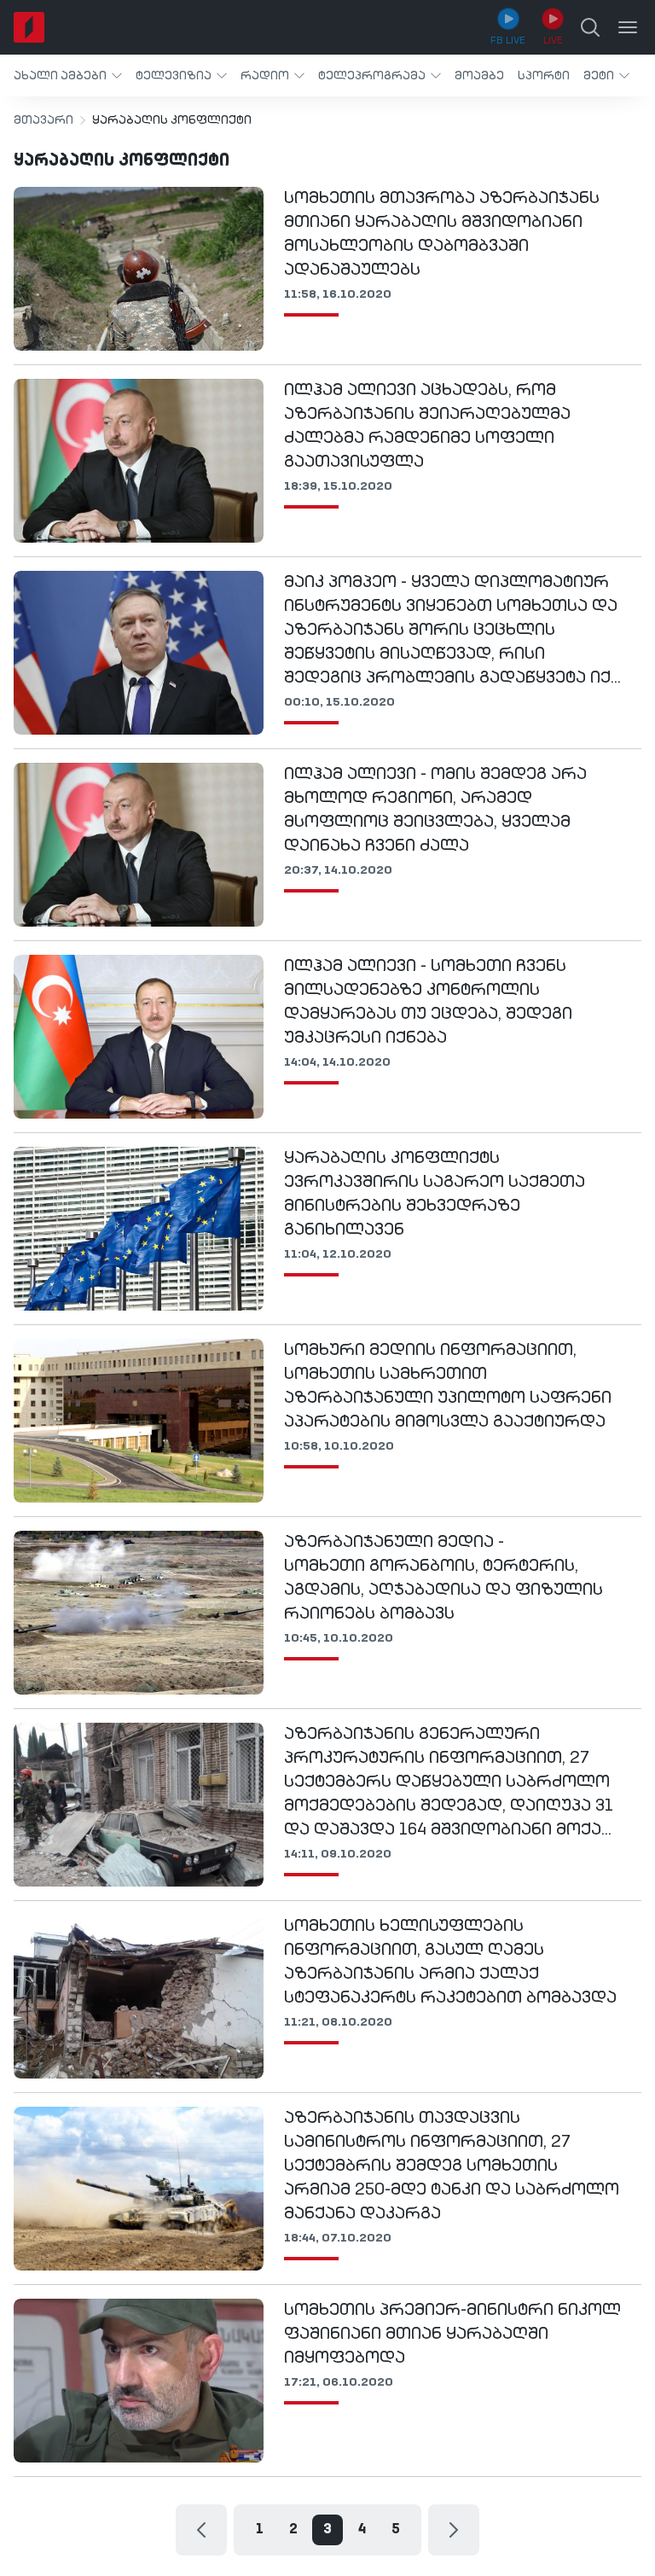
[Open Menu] (628, 27)
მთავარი (43, 120)
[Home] (29, 27)
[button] (68, 76)
